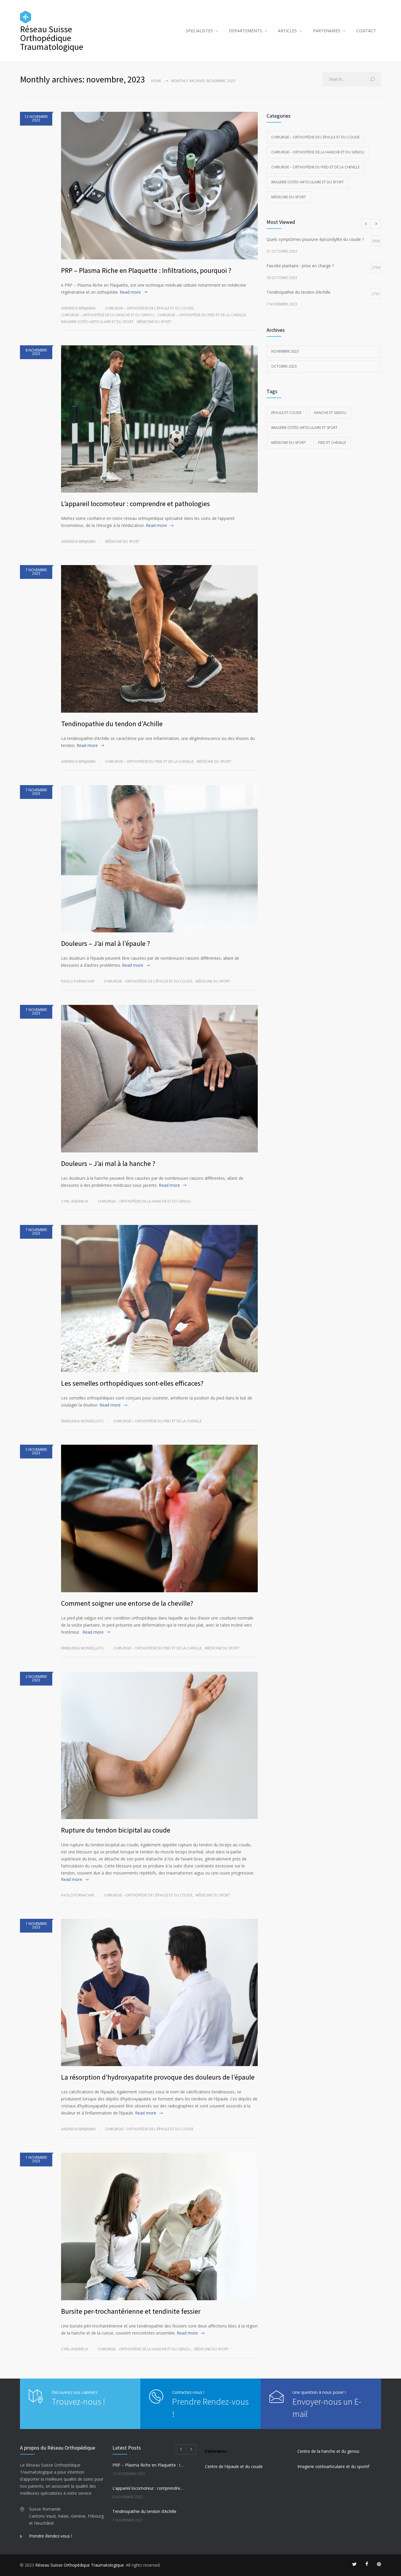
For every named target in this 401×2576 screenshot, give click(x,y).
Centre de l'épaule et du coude (234, 2466)
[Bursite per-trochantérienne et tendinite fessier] (159, 2226)
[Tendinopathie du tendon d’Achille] (159, 639)
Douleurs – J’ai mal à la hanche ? (108, 1163)
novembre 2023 (285, 351)
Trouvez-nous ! (78, 2401)
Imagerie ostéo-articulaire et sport (304, 428)
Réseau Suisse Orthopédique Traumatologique (80, 2565)
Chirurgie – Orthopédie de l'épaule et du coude (149, 308)
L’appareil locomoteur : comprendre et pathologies (135, 504)
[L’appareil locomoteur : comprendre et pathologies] (159, 419)
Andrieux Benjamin (78, 308)
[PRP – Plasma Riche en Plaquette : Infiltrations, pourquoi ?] (159, 186)
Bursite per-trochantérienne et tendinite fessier (131, 2311)
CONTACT (366, 31)
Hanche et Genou (330, 413)
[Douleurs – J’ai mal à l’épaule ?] (159, 859)
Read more (130, 292)
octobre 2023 (284, 366)
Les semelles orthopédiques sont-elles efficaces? (132, 1383)
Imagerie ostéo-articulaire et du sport (97, 322)
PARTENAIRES (327, 31)
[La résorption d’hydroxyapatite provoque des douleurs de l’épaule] (159, 1993)
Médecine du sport (154, 322)
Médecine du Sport (289, 443)
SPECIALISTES (199, 31)
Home (156, 81)
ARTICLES (287, 31)
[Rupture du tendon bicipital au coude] (159, 1746)
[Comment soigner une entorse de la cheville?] (159, 1518)
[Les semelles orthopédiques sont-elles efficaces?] (159, 1299)
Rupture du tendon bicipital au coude (116, 1830)
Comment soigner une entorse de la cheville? (127, 1603)
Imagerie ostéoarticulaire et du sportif (333, 2466)
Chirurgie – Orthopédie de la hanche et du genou (108, 315)
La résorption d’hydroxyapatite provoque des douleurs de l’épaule (158, 2077)
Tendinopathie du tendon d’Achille (112, 724)
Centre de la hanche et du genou (328, 2451)
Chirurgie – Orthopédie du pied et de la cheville (202, 315)
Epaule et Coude (286, 413)
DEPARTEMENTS (245, 31)
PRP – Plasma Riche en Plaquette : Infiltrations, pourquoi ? (146, 270)
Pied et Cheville (332, 443)
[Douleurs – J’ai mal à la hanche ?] (159, 1079)
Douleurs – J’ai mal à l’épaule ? (106, 943)
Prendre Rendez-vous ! (50, 2536)
